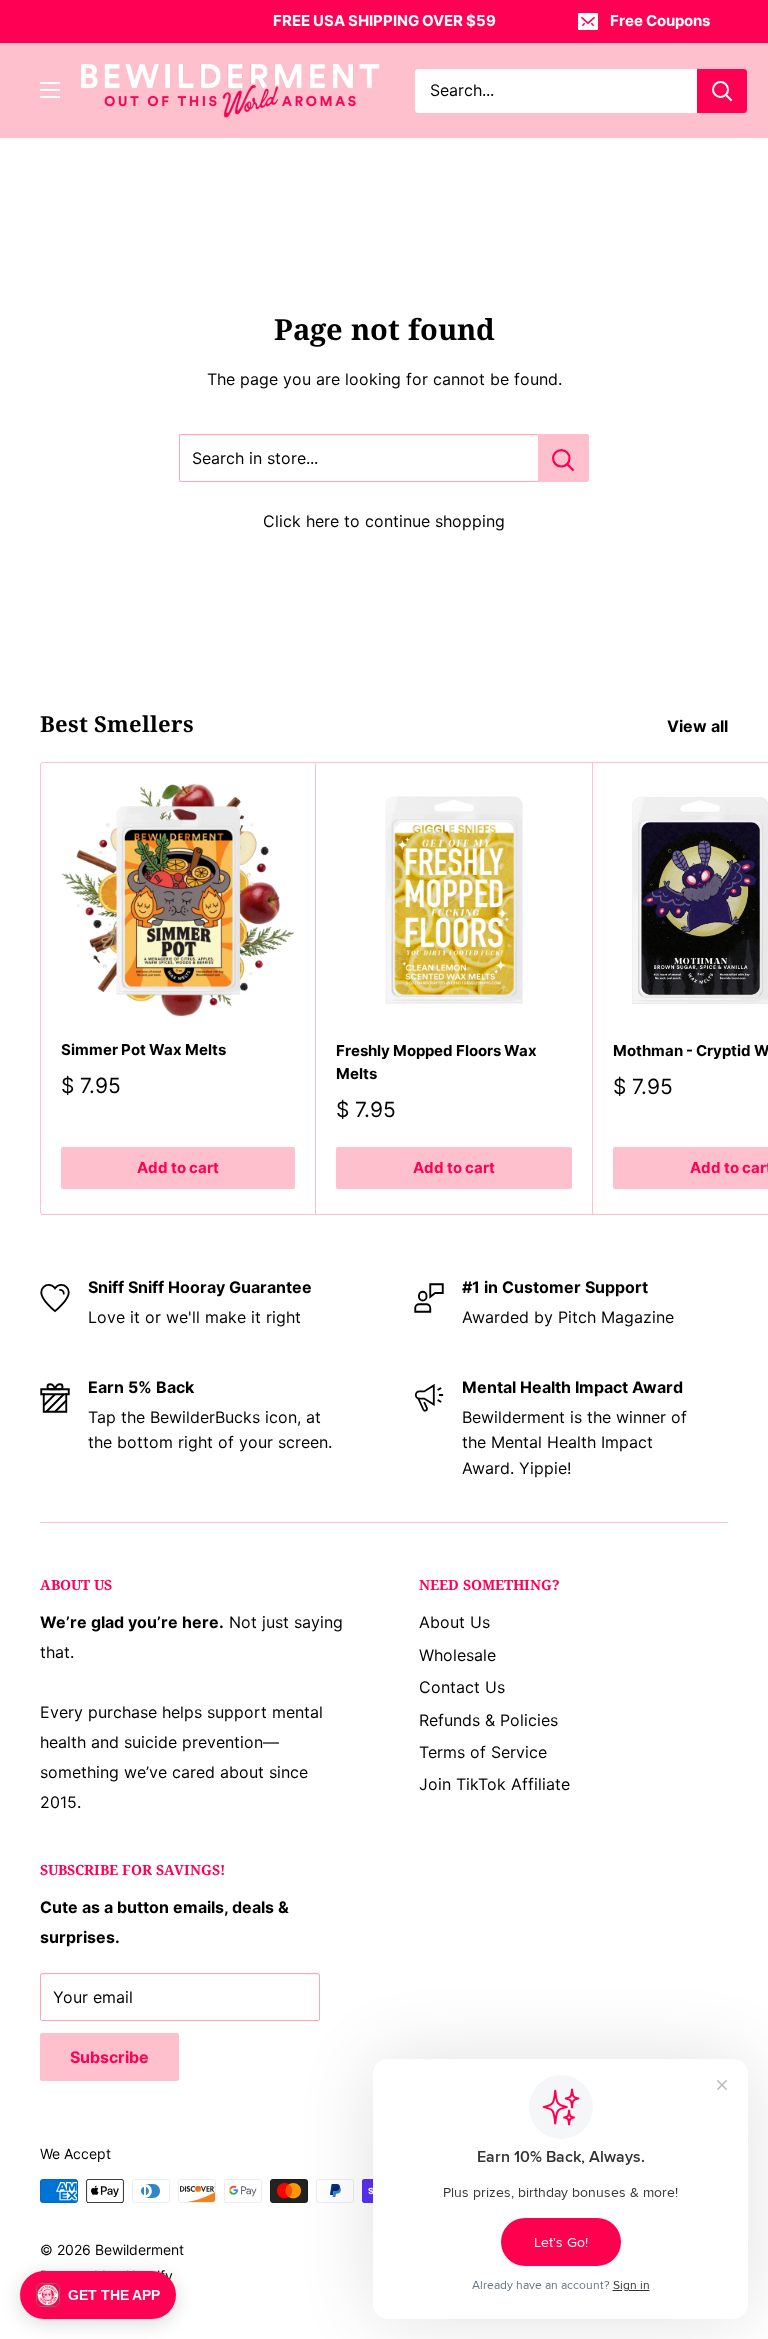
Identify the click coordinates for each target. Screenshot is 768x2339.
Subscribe (109, 2057)
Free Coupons (660, 20)
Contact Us (462, 1687)
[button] (98, 2295)
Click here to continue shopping (384, 521)
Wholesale (457, 1655)
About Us (454, 1622)
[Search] (722, 91)
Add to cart (178, 1167)
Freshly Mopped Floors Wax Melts (436, 1062)
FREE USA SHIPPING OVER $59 (384, 20)
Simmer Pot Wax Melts (143, 1049)
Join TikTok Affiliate (494, 1784)
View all (699, 726)
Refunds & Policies (488, 1720)
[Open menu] (50, 90)
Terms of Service (483, 1752)
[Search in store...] (563, 458)
